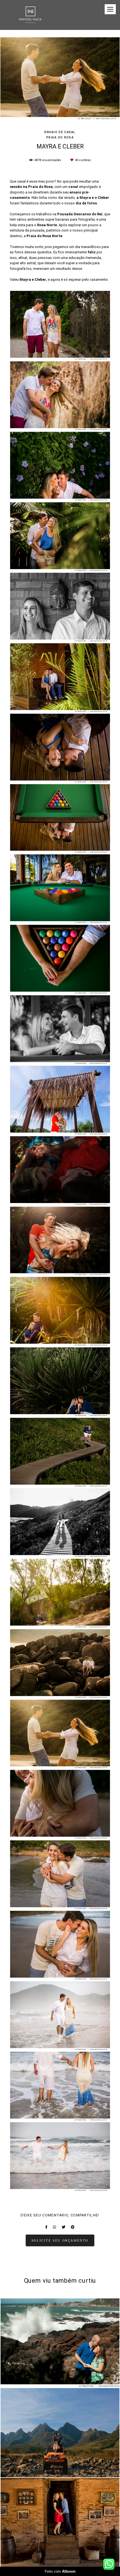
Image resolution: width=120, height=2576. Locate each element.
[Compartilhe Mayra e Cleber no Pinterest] (73, 2227)
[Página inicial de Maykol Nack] (30, 15)
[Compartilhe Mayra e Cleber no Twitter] (63, 2227)
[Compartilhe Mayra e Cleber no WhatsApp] (55, 2227)
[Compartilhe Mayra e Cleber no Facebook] (46, 2227)
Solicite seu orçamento (60, 2240)
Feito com (60, 2571)
